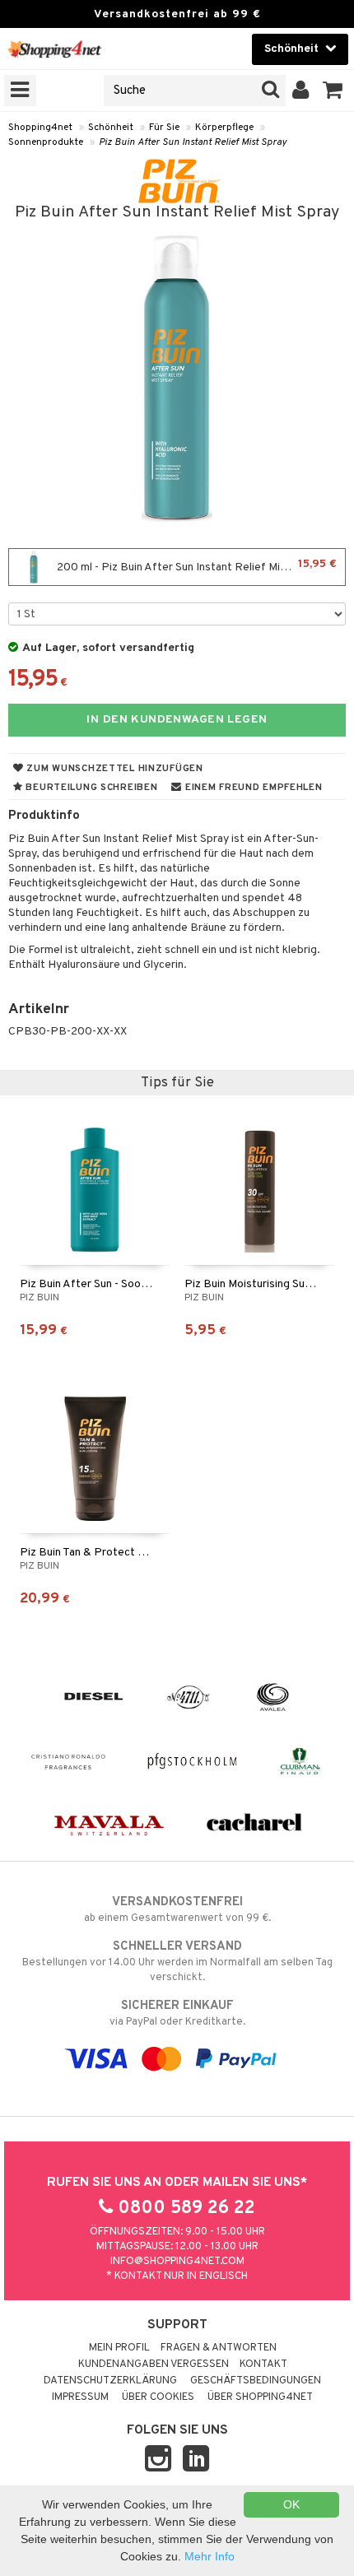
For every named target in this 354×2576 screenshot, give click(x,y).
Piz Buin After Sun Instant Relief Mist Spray (193, 142)
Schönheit (111, 128)
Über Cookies (158, 2397)
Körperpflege (224, 128)
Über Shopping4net (260, 2397)
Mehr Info (210, 2556)
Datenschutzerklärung (110, 2381)
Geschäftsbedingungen (256, 2381)
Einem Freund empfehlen (252, 788)
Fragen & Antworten (219, 2348)
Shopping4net (40, 128)
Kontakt (263, 2364)
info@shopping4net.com (177, 2262)
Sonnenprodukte (46, 142)
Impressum (80, 2397)
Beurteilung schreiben (91, 788)
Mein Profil (119, 2348)
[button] (333, 91)
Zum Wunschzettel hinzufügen (114, 769)
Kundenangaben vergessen (154, 2364)
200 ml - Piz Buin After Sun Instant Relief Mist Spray (196, 566)
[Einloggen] (301, 91)
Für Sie (164, 128)
